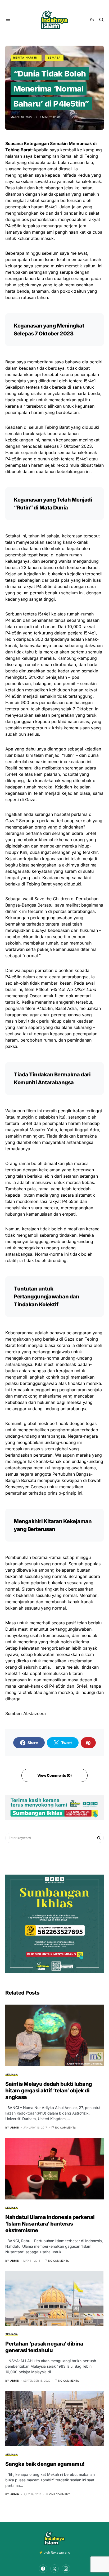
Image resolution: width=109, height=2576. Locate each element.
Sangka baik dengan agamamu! (45, 2464)
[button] (8, 20)
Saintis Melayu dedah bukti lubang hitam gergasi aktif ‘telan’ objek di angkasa (49, 2091)
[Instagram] (66, 2569)
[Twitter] (54, 2569)
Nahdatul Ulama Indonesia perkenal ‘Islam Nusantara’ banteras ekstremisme (50, 2224)
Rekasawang (60, 2552)
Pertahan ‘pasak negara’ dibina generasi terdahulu (44, 2347)
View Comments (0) (54, 1775)
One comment (60, 2494)
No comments (65, 2127)
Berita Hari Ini (26, 57)
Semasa (54, 57)
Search (99, 1838)
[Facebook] (43, 2569)
